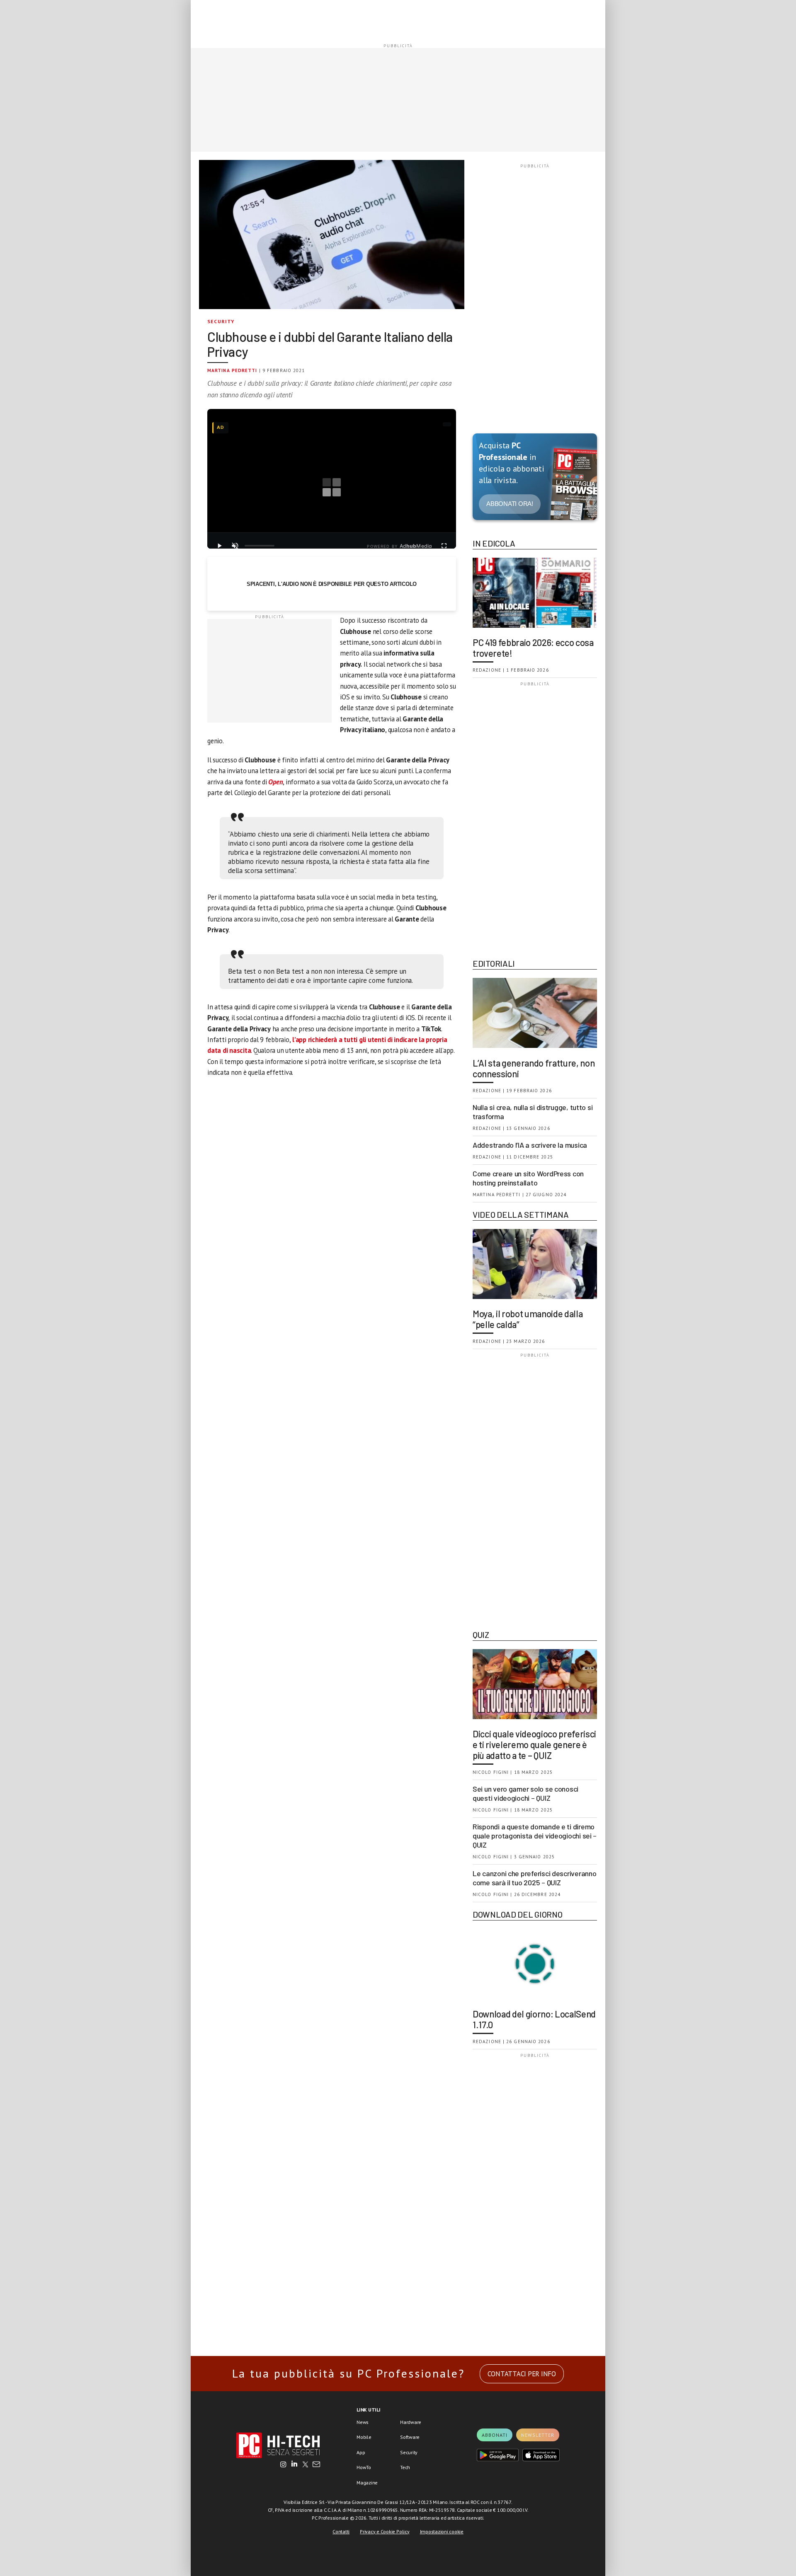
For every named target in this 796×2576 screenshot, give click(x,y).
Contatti (341, 2531)
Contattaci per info (522, 2374)
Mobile (364, 2437)
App (361, 2452)
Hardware (411, 2422)
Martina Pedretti (232, 370)
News (363, 2422)
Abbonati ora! (510, 504)
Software (410, 2437)
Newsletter (538, 2435)
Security (221, 321)
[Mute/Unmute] (235, 546)
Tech (405, 2467)
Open (275, 782)
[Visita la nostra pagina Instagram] (283, 2465)
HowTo (364, 2467)
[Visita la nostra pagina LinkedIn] (294, 2465)
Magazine (367, 2483)
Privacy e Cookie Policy (385, 2531)
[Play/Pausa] (219, 546)
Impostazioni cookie (442, 2531)
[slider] (260, 546)
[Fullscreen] (444, 546)
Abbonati (495, 2435)
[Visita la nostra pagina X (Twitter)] (305, 2465)
